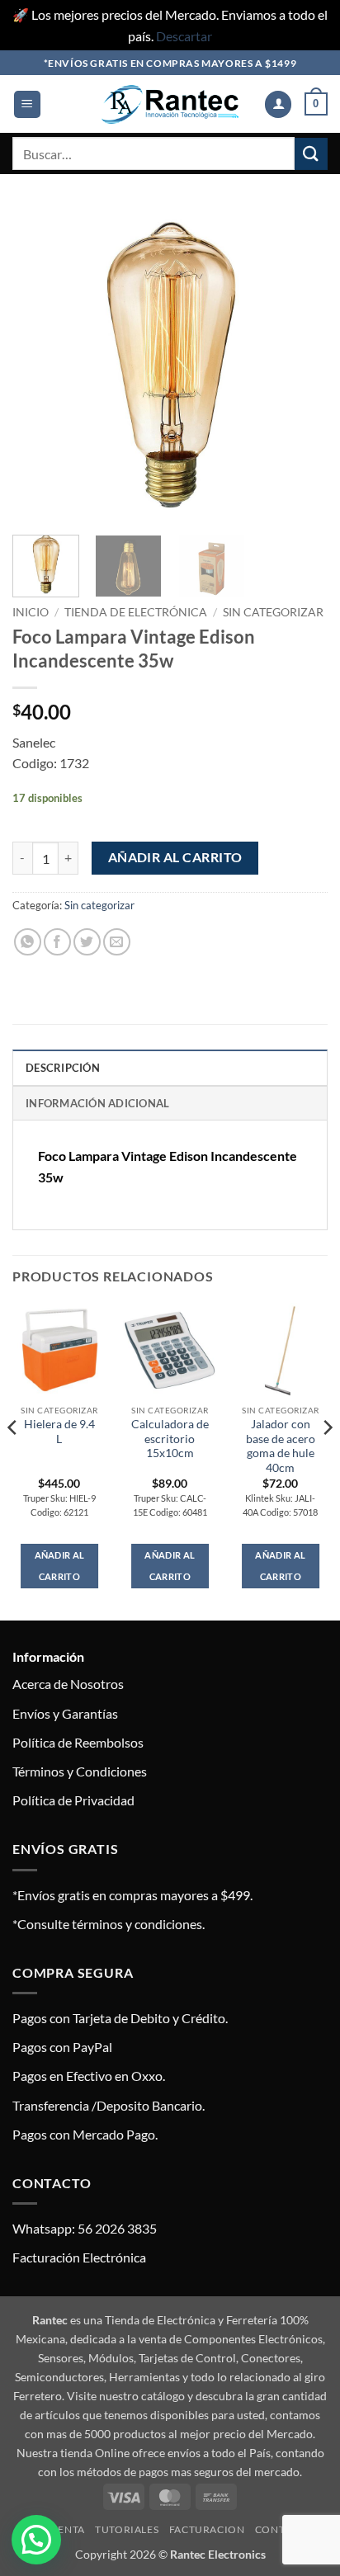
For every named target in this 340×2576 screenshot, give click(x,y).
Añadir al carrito (175, 857)
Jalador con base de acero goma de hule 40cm (281, 1446)
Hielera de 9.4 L (59, 1432)
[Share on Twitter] (87, 942)
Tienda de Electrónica (136, 612)
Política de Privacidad (73, 1800)
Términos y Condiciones (80, 1771)
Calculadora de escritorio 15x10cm (170, 1439)
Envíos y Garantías (65, 1713)
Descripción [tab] (63, 1068)
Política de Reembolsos (78, 1742)
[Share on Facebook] (57, 942)
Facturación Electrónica (79, 2257)
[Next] (300, 365)
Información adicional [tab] (97, 1103)
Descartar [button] (184, 36)
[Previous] (40, 365)
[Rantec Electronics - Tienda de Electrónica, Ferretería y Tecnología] (170, 104)
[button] (27, 104)
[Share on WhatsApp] (28, 942)
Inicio (31, 612)
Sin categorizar (273, 612)
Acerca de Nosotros (68, 1684)
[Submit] (311, 154)
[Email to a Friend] (117, 942)
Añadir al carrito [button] (60, 1566)
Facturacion (207, 2529)
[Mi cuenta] (278, 104)
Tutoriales (127, 2529)
